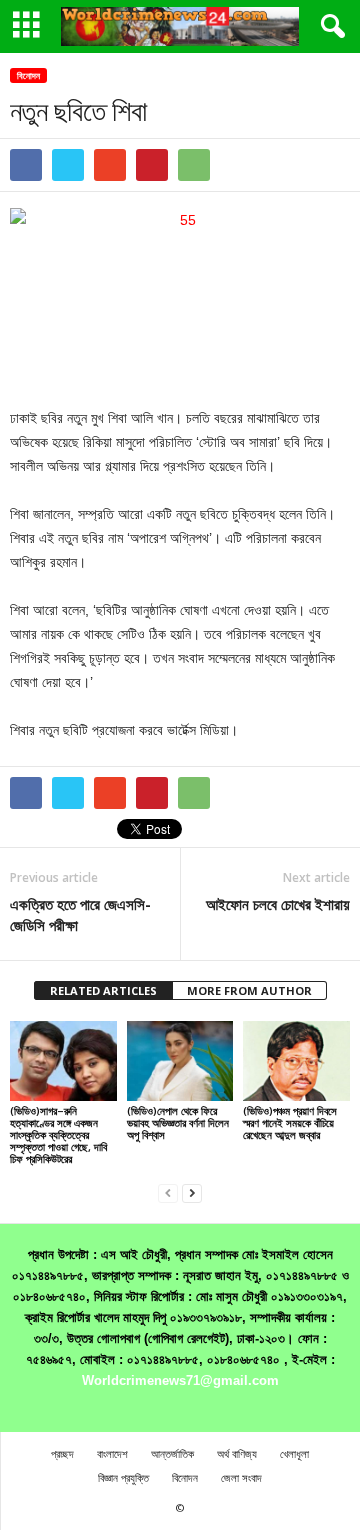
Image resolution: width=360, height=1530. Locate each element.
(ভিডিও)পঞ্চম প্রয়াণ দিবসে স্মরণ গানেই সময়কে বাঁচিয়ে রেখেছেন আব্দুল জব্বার (290, 1122)
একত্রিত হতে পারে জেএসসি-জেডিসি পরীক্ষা (80, 914)
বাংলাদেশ (112, 1453)
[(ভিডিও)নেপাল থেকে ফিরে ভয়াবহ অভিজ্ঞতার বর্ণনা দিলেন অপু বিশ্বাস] (180, 1061)
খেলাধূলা (294, 1453)
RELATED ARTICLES (103, 990)
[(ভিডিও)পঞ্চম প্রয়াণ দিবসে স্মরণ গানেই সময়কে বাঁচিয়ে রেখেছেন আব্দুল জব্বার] (296, 1061)
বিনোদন (28, 75)
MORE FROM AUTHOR (249, 990)
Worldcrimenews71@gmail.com (180, 1380)
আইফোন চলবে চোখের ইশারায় (278, 904)
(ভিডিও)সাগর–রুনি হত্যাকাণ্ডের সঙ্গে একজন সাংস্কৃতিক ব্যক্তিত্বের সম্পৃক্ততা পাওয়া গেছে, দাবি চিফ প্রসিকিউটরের (58, 1134)
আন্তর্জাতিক (172, 1453)
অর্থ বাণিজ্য (237, 1453)
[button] (329, 27)
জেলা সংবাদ (241, 1477)
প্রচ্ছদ (62, 1453)
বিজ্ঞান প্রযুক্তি (123, 1477)
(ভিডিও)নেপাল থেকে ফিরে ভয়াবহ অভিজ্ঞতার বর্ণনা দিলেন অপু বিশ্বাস (178, 1122)
